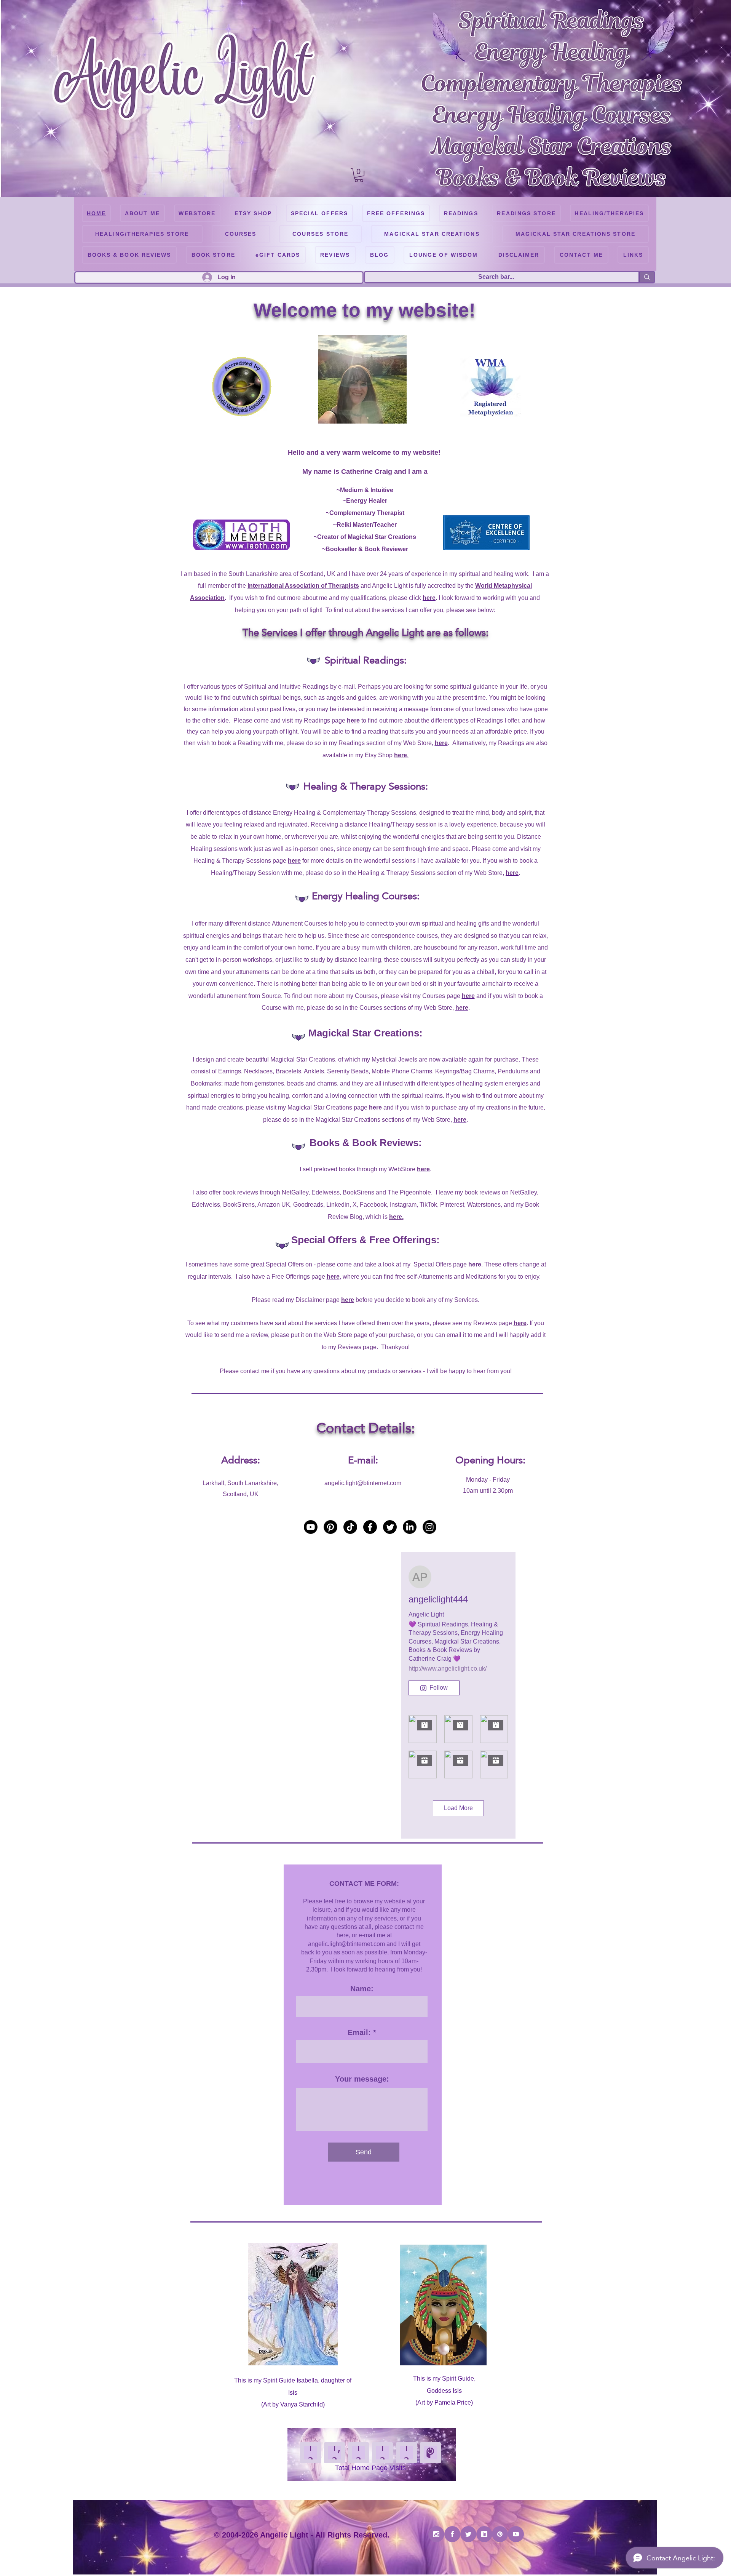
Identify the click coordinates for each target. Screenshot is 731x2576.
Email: (359, 2032)
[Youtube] (311, 1527)
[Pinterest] (330, 1527)
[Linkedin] (484, 2534)
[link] (359, 175)
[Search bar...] (646, 277)
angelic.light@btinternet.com (363, 1483)
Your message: (362, 2079)
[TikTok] (350, 1527)
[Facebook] (370, 1527)
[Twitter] (390, 1527)
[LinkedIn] (410, 1527)
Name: (362, 1989)
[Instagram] (429, 1527)
